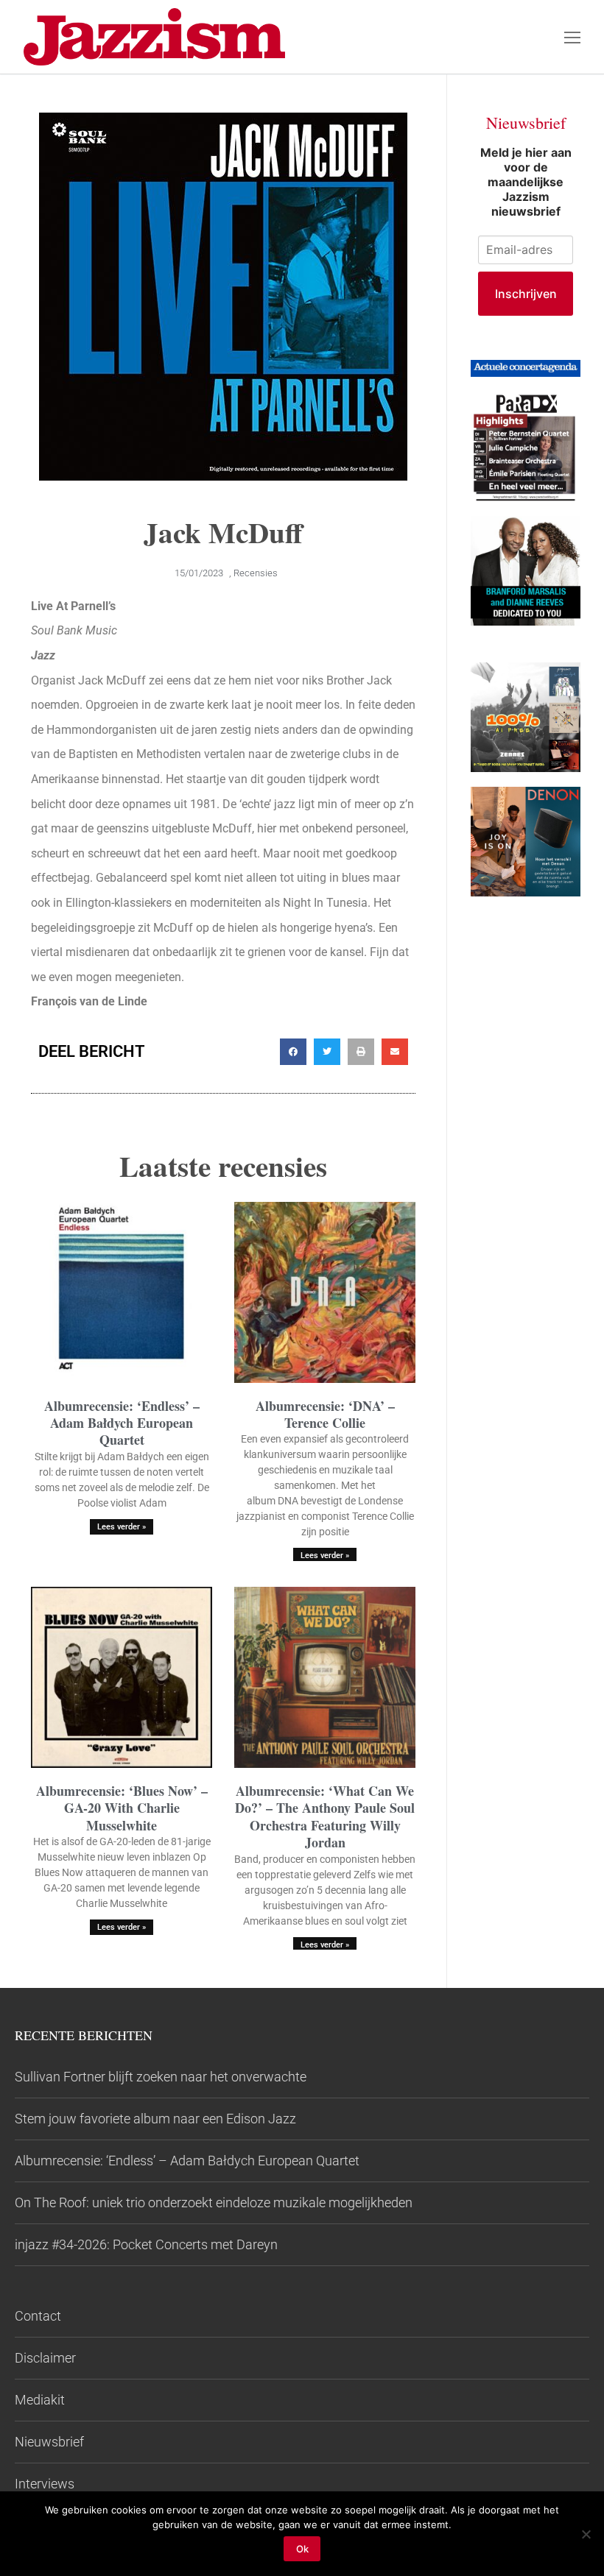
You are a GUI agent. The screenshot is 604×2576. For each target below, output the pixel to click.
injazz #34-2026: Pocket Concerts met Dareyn (146, 2244)
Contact (38, 2316)
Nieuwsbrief (49, 2442)
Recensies (256, 573)
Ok (302, 2549)
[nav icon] (572, 37)
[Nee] (586, 2534)
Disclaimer (45, 2358)
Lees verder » (122, 1527)
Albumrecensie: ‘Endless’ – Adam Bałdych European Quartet (122, 1423)
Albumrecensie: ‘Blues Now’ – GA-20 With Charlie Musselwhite (122, 1808)
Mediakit (40, 2400)
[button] (293, 1052)
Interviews (45, 2484)
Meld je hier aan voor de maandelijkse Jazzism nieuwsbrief (526, 182)
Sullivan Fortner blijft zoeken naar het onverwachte (161, 2077)
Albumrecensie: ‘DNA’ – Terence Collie (325, 1414)
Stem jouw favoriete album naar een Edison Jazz (155, 2119)
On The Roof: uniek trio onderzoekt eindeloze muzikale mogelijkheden (214, 2202)
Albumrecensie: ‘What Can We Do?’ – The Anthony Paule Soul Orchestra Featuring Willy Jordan (325, 1816)
